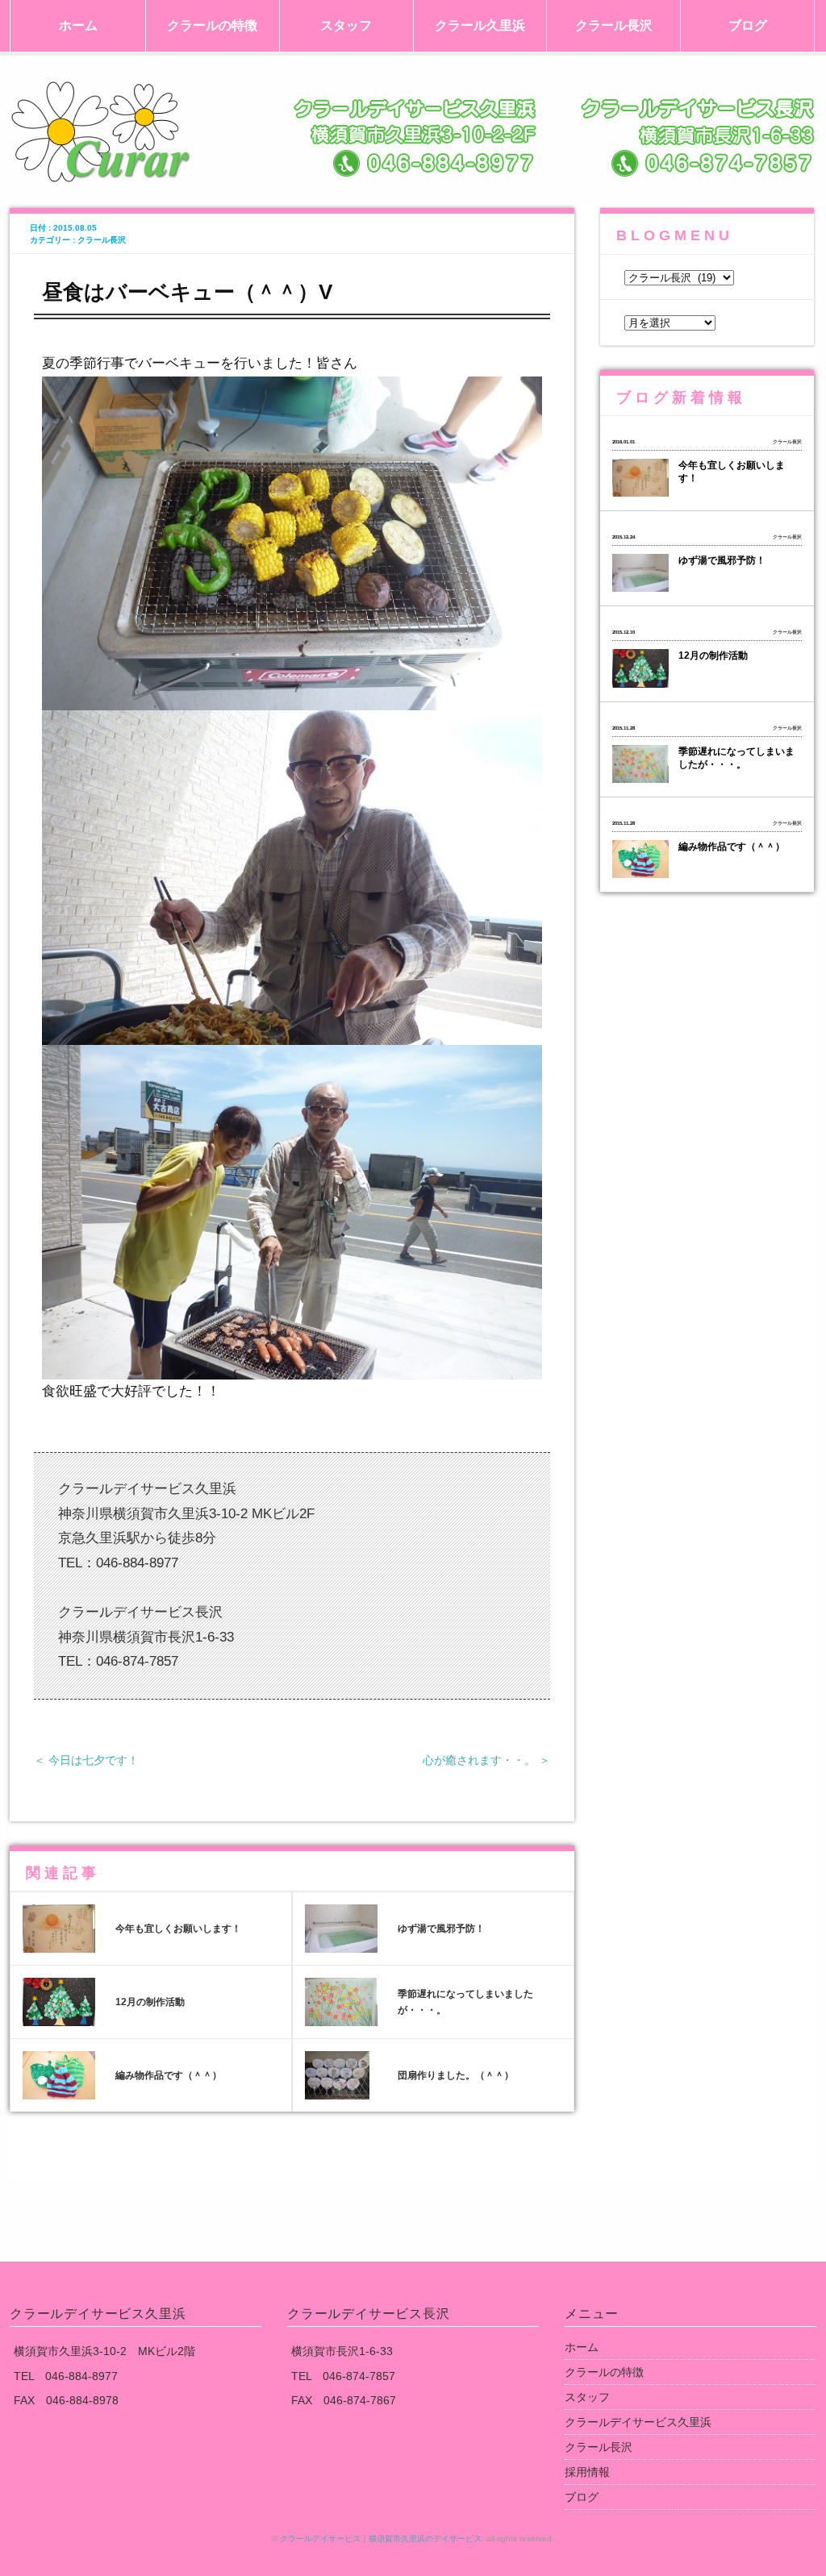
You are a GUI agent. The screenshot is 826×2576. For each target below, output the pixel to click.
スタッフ (346, 25)
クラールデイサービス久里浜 (638, 2422)
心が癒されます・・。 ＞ (486, 1760)
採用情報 (587, 2472)
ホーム (78, 25)
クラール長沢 (614, 25)
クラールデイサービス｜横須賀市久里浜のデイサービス (381, 2539)
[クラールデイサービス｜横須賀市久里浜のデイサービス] (413, 97)
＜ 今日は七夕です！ (86, 1760)
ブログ (748, 25)
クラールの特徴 (212, 25)
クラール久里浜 (480, 25)
